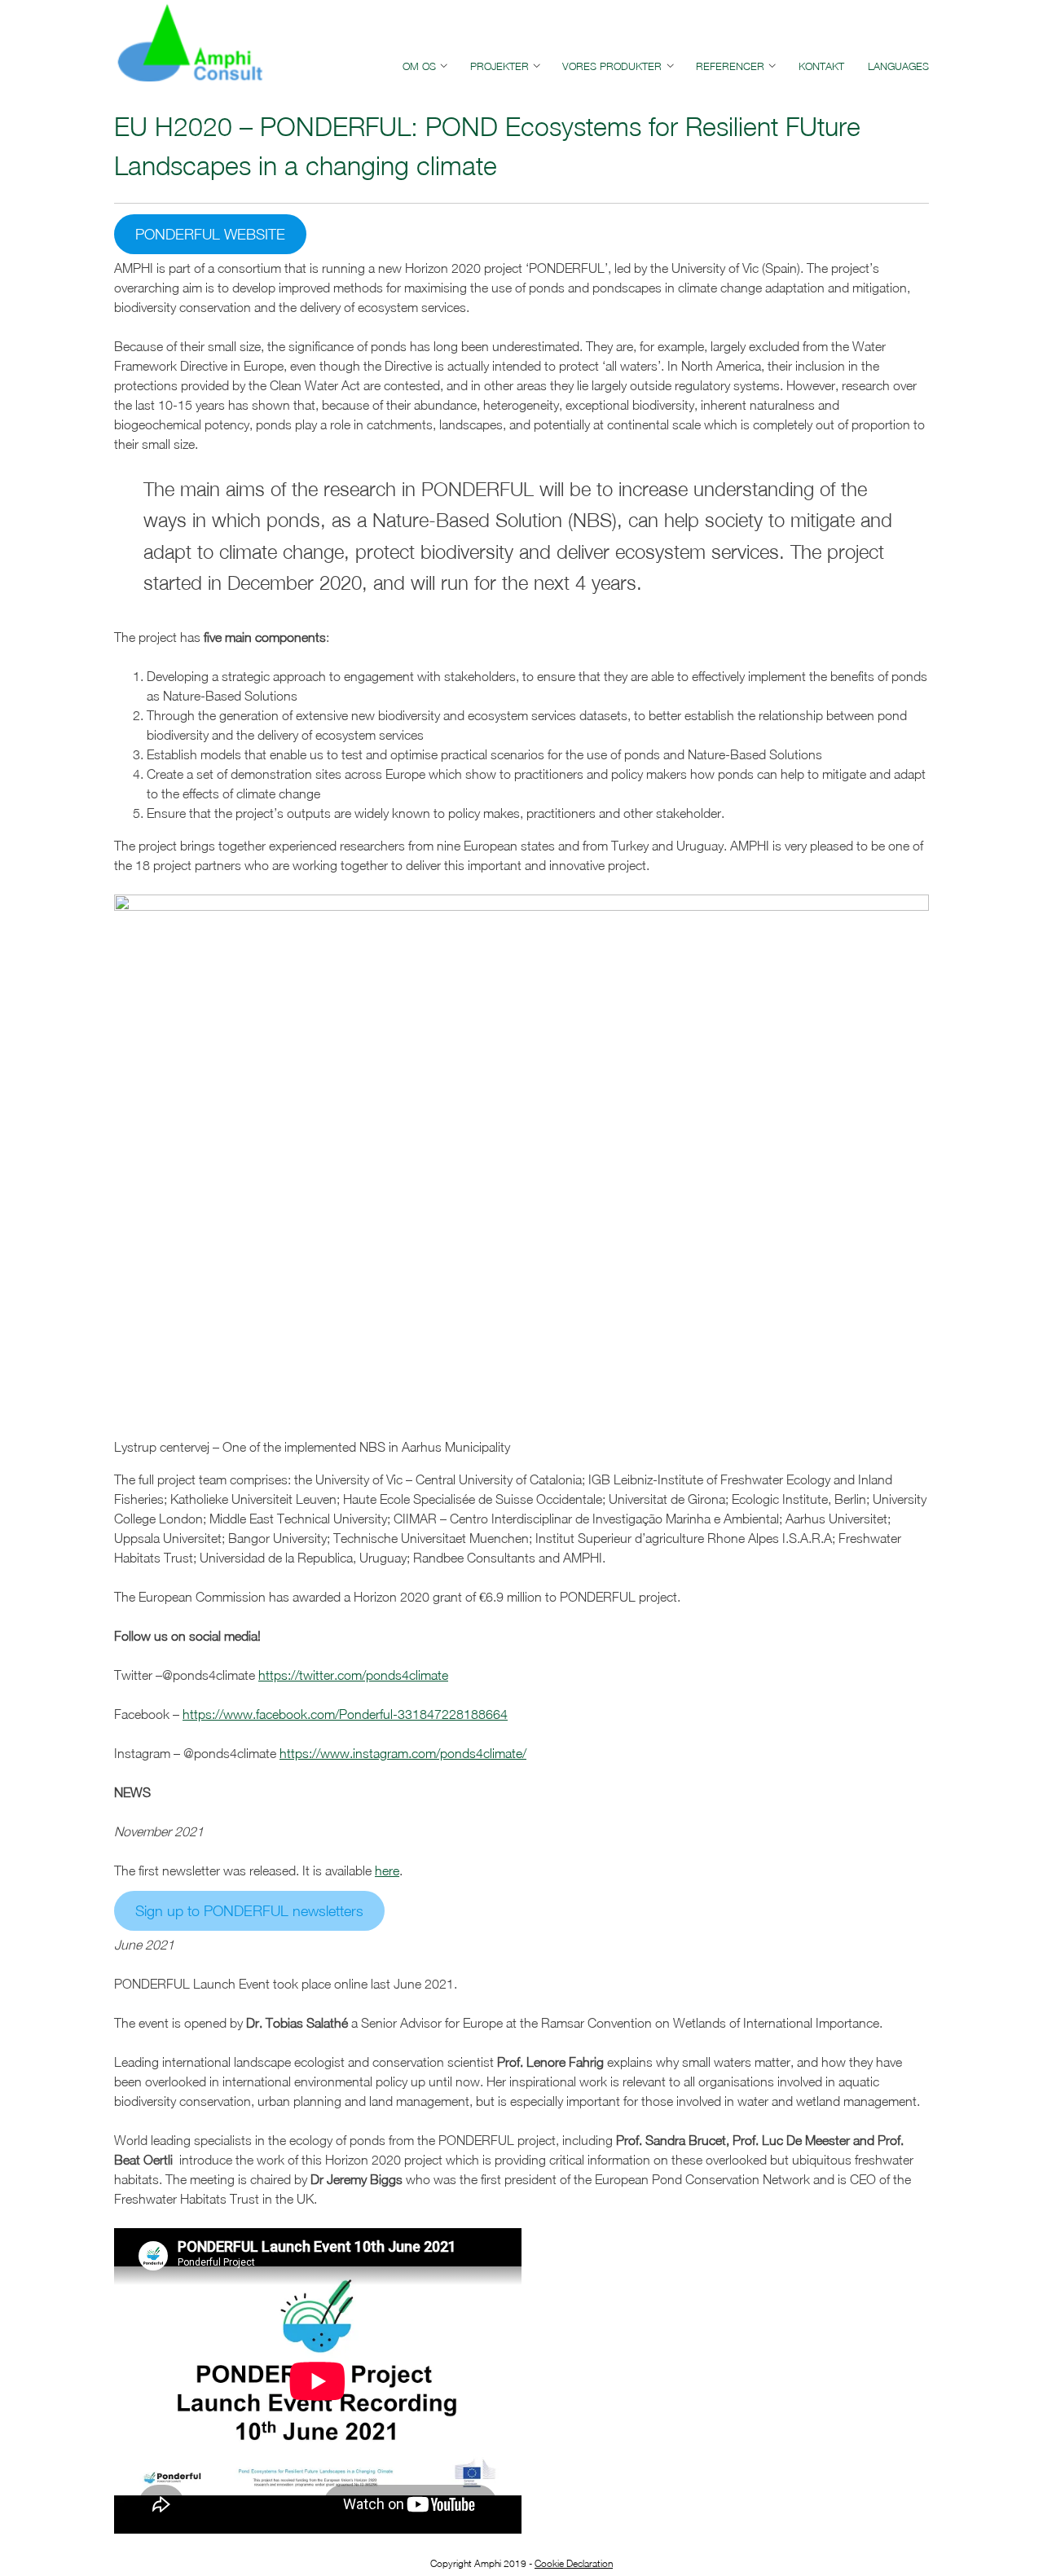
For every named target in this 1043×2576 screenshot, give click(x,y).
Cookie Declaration (574, 2563)
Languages (898, 66)
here (387, 1870)
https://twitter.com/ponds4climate (353, 1675)
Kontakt (821, 66)
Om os (419, 66)
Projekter (499, 66)
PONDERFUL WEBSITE (210, 234)
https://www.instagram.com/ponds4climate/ (403, 1753)
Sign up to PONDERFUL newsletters (249, 1911)
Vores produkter (612, 66)
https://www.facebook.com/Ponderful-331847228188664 (345, 1714)
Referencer (730, 66)
